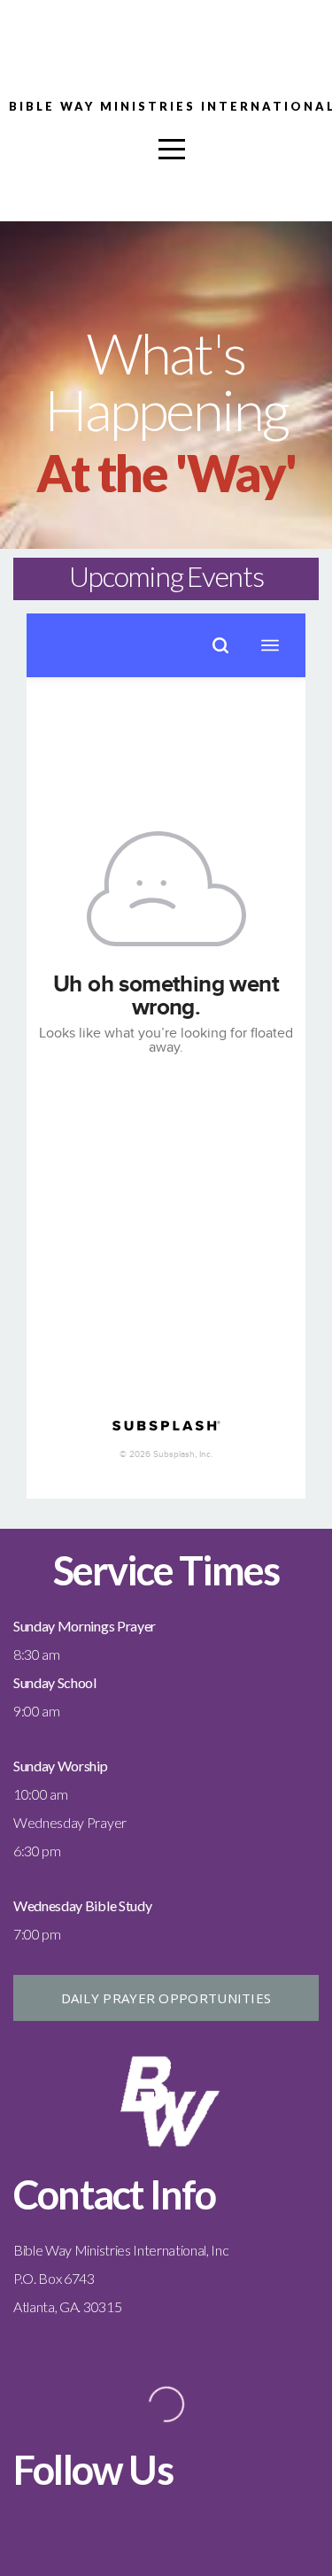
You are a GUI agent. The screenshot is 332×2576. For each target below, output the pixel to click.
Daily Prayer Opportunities (166, 1998)
